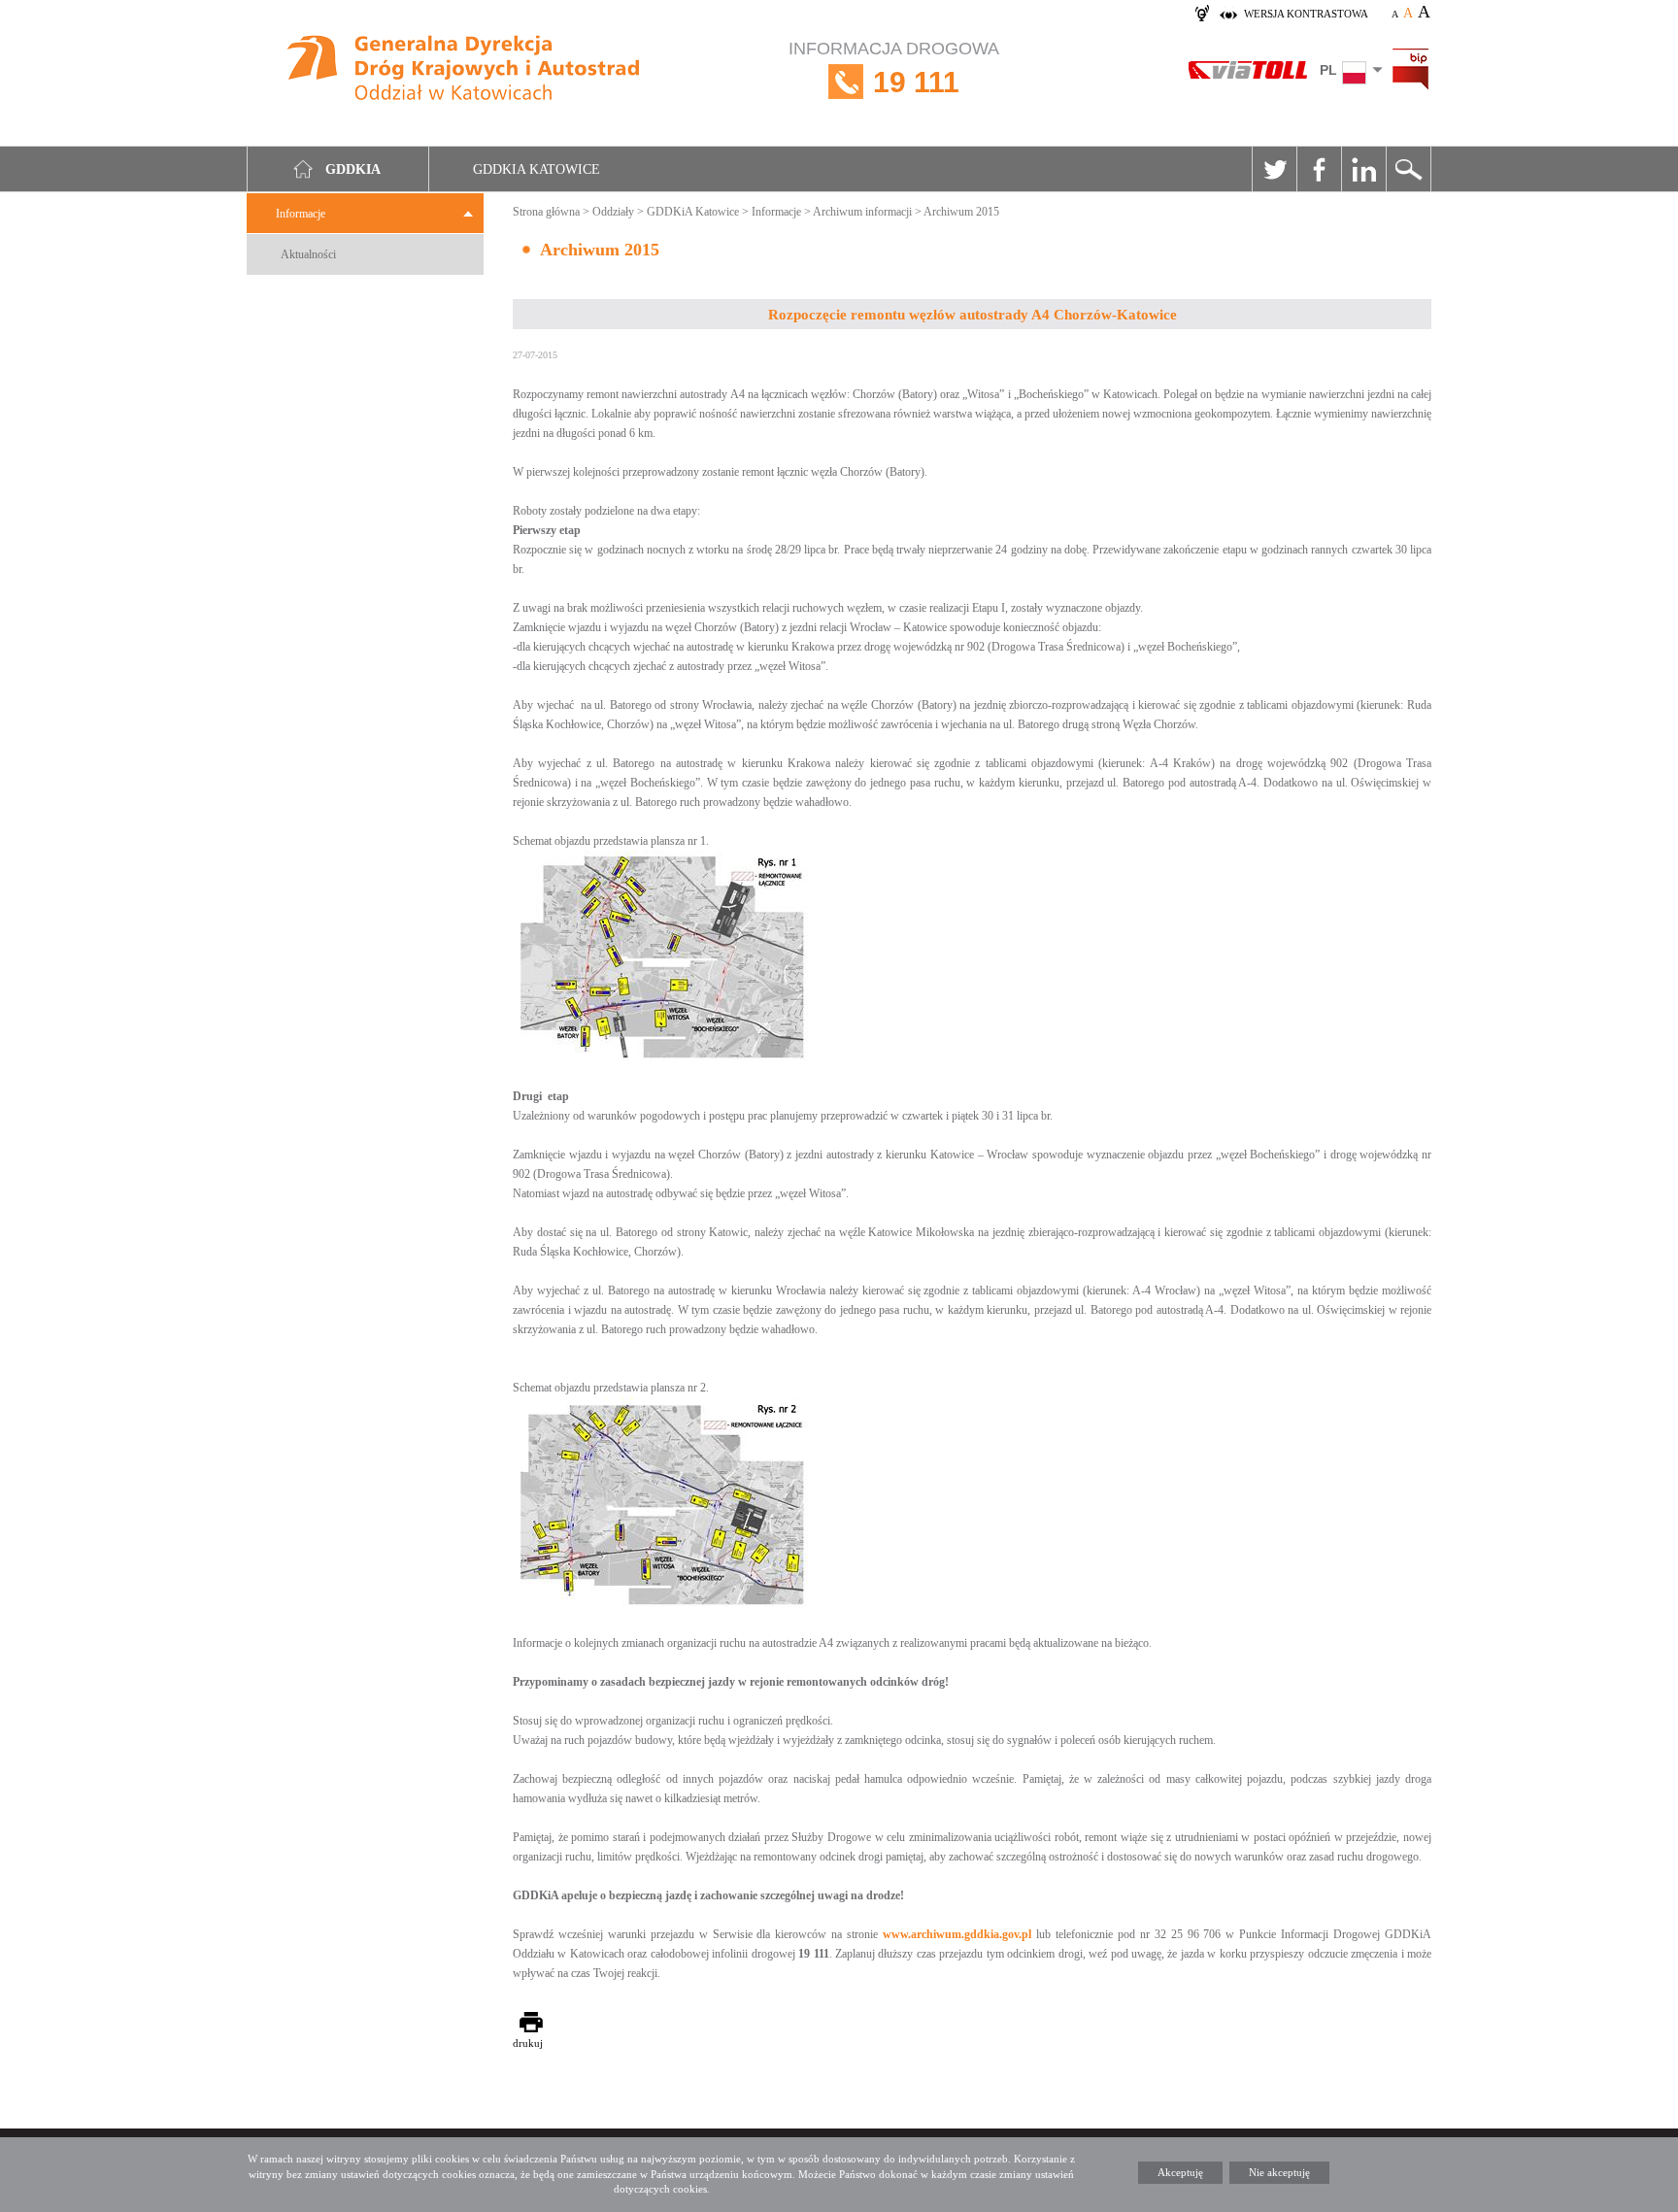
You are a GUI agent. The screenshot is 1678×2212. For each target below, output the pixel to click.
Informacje (301, 214)
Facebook (1319, 169)
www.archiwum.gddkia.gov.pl (957, 1934)
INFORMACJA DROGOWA (894, 68)
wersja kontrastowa (1306, 14)
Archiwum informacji (862, 212)
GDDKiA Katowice (693, 212)
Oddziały (613, 212)
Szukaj (1408, 169)
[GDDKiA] (464, 70)
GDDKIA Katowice (537, 169)
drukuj (528, 2043)
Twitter (1274, 169)
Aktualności (308, 254)
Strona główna (546, 212)
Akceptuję (1180, 2172)
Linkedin (1363, 169)
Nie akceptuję (1279, 2172)
